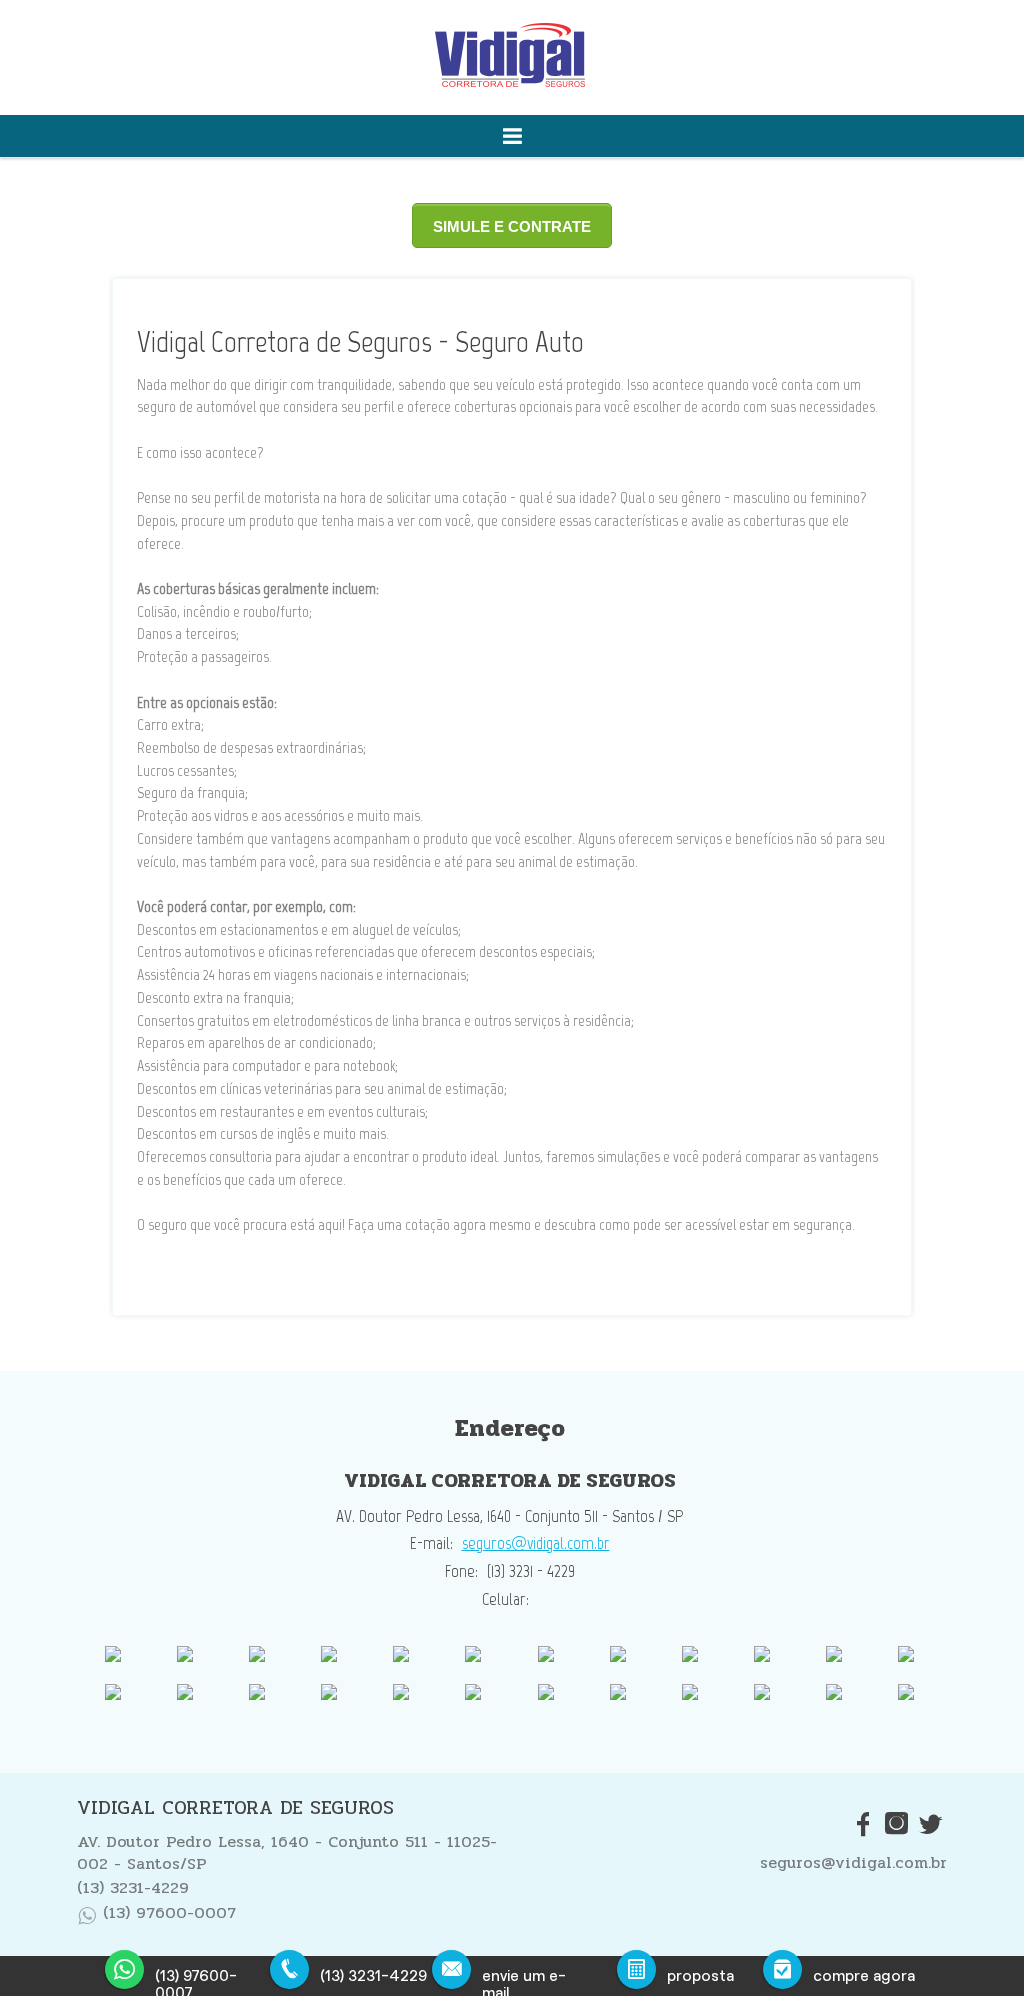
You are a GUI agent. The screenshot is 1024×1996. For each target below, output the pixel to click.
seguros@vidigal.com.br (536, 1543)
